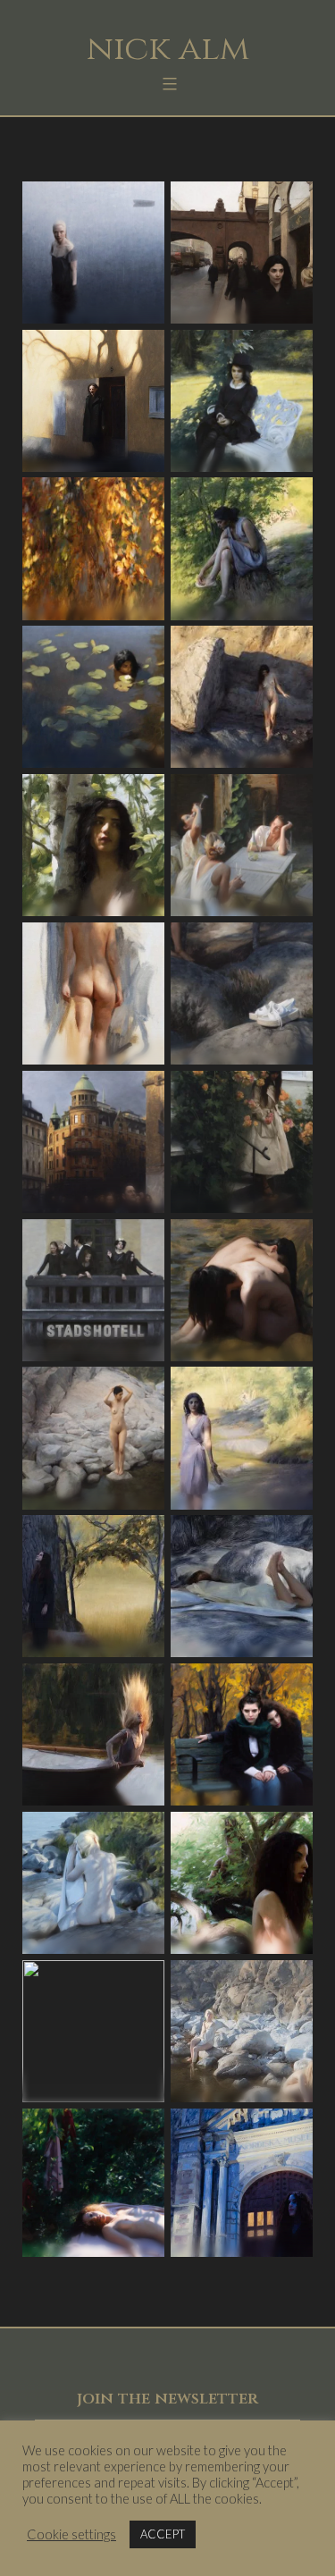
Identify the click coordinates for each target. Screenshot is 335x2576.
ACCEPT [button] (163, 2534)
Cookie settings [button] (71, 2534)
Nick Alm (168, 49)
